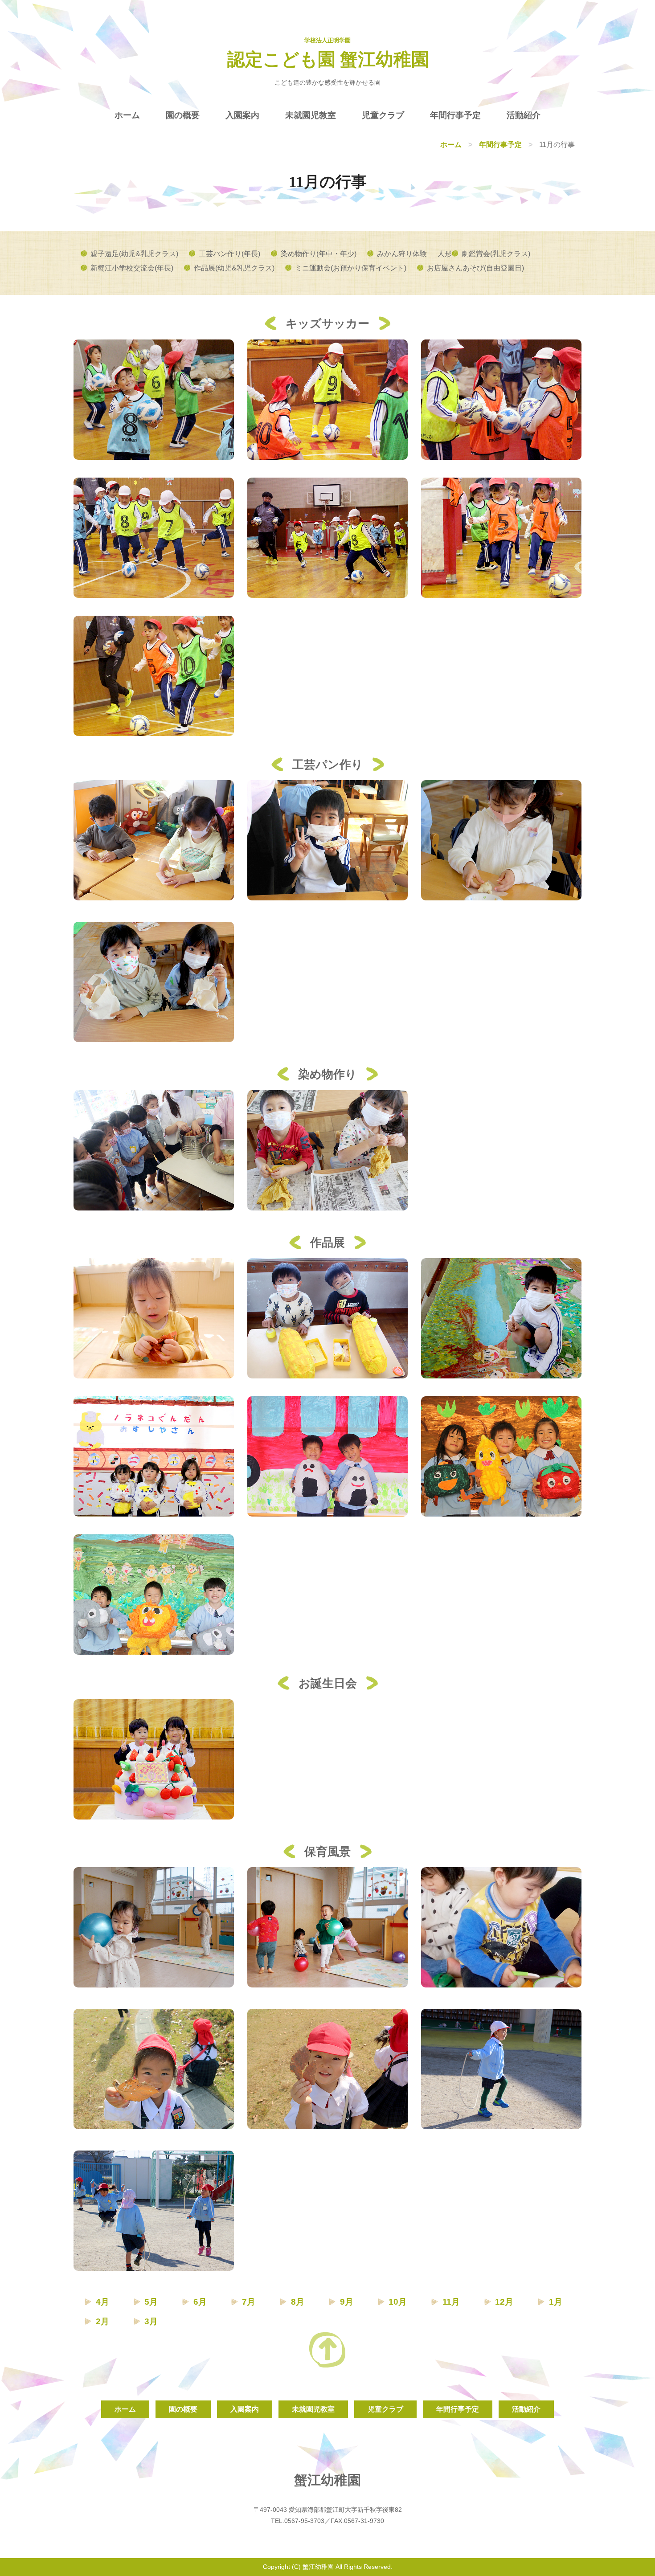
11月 (451, 2302)
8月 (298, 2302)
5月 (151, 2302)
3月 (151, 2321)
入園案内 (242, 115)
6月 (200, 2302)
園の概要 (183, 115)
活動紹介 (524, 115)
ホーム (127, 115)
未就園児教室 (311, 115)
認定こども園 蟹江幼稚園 (328, 59)
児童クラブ (383, 115)
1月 (556, 2302)
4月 (102, 2302)
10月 (398, 2302)
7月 (249, 2302)
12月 (504, 2302)
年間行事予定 (455, 115)
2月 (102, 2321)
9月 (347, 2302)
